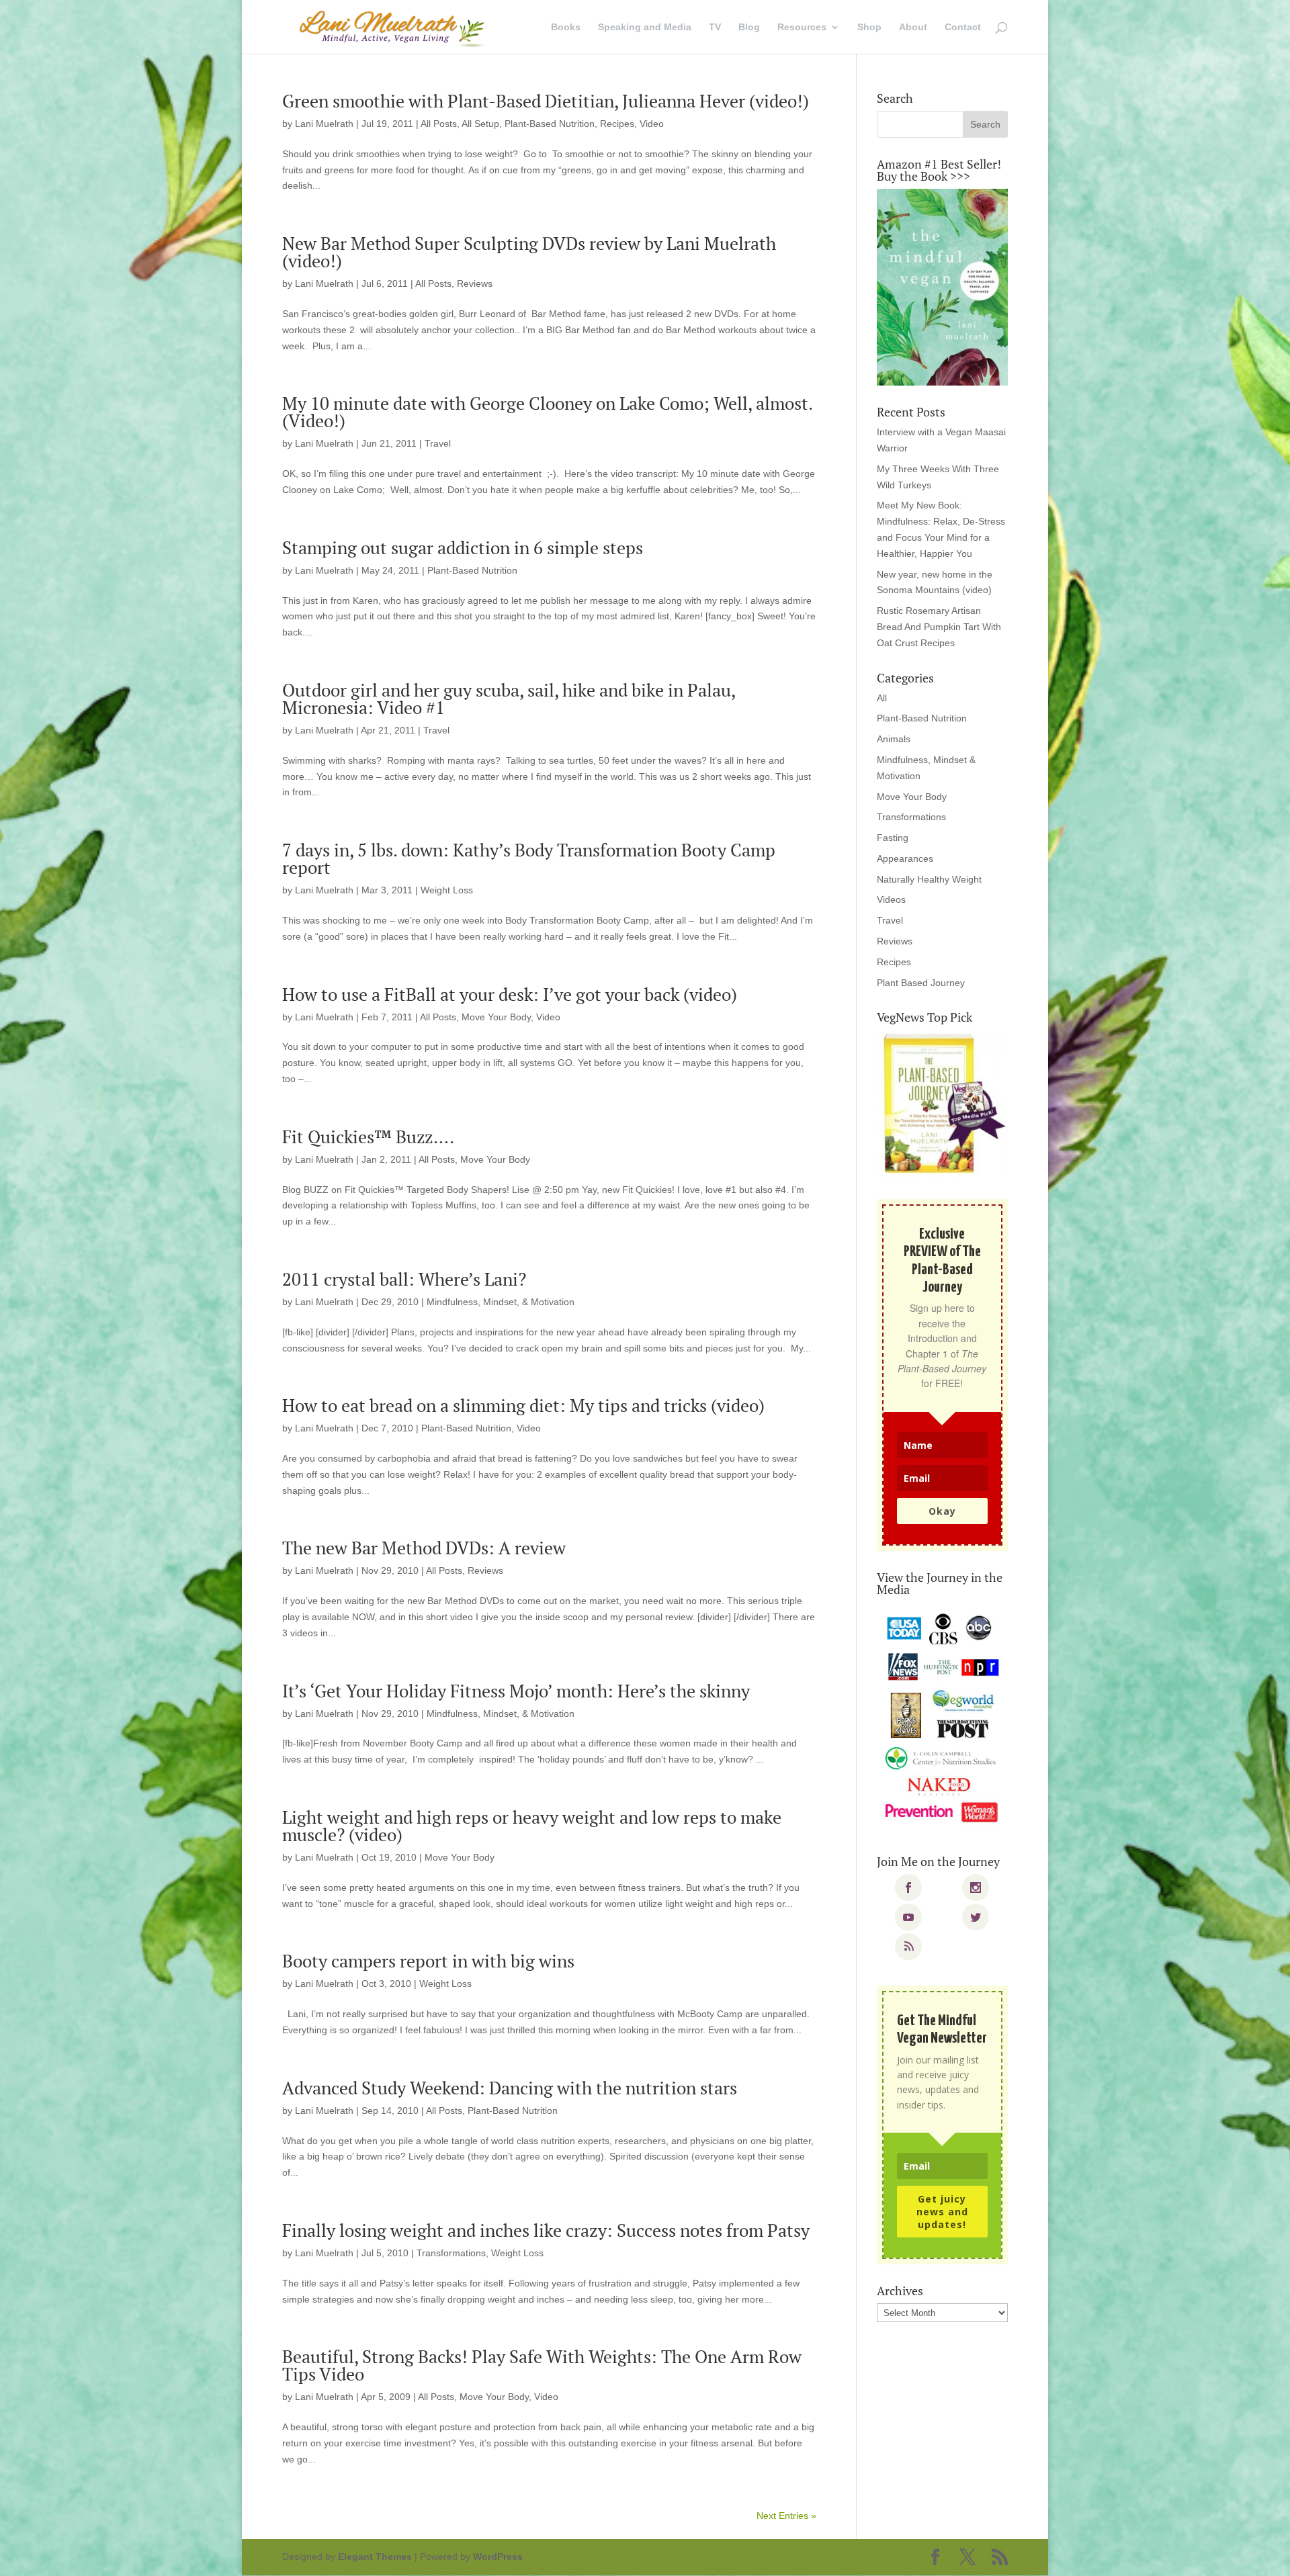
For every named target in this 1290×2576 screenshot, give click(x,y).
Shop (869, 27)
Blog (749, 27)
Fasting (893, 838)
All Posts (439, 124)
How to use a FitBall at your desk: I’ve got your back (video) (510, 994)
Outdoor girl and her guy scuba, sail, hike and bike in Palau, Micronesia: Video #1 (509, 699)
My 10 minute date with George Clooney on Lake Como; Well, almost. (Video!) (547, 412)
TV (715, 27)
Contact (963, 27)
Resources (802, 27)
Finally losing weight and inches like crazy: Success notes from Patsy (546, 2230)
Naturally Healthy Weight (929, 879)
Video (652, 124)
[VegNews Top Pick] (942, 1104)
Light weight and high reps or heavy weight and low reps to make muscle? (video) (532, 1826)
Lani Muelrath (324, 124)
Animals (894, 739)
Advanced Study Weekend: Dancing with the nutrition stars (510, 2088)
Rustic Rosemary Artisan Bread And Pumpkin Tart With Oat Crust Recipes (939, 627)
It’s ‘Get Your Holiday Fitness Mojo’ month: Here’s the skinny (516, 1691)
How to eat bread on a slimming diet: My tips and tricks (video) (523, 1405)
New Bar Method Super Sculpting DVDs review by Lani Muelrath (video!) (529, 252)
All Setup (480, 124)
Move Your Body (496, 1017)
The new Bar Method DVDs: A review (424, 1548)
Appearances (905, 858)
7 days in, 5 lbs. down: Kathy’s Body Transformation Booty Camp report (529, 858)
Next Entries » (786, 2516)
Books (566, 27)
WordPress (498, 2557)
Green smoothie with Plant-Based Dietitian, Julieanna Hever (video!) (546, 101)
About (913, 27)
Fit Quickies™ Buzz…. (368, 1137)
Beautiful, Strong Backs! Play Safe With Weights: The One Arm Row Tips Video (542, 2365)
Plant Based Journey (921, 983)
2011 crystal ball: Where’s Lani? (404, 1279)
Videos (891, 899)
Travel (438, 443)
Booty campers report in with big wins (428, 1961)
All (882, 698)
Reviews (475, 283)
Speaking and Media (645, 27)
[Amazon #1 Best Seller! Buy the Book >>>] (942, 287)
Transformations (451, 2253)
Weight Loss (447, 890)
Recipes (617, 124)
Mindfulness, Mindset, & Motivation (501, 1302)
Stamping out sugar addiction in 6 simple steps (463, 547)
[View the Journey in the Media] (942, 1719)
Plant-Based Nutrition (550, 124)
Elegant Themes (375, 2557)
